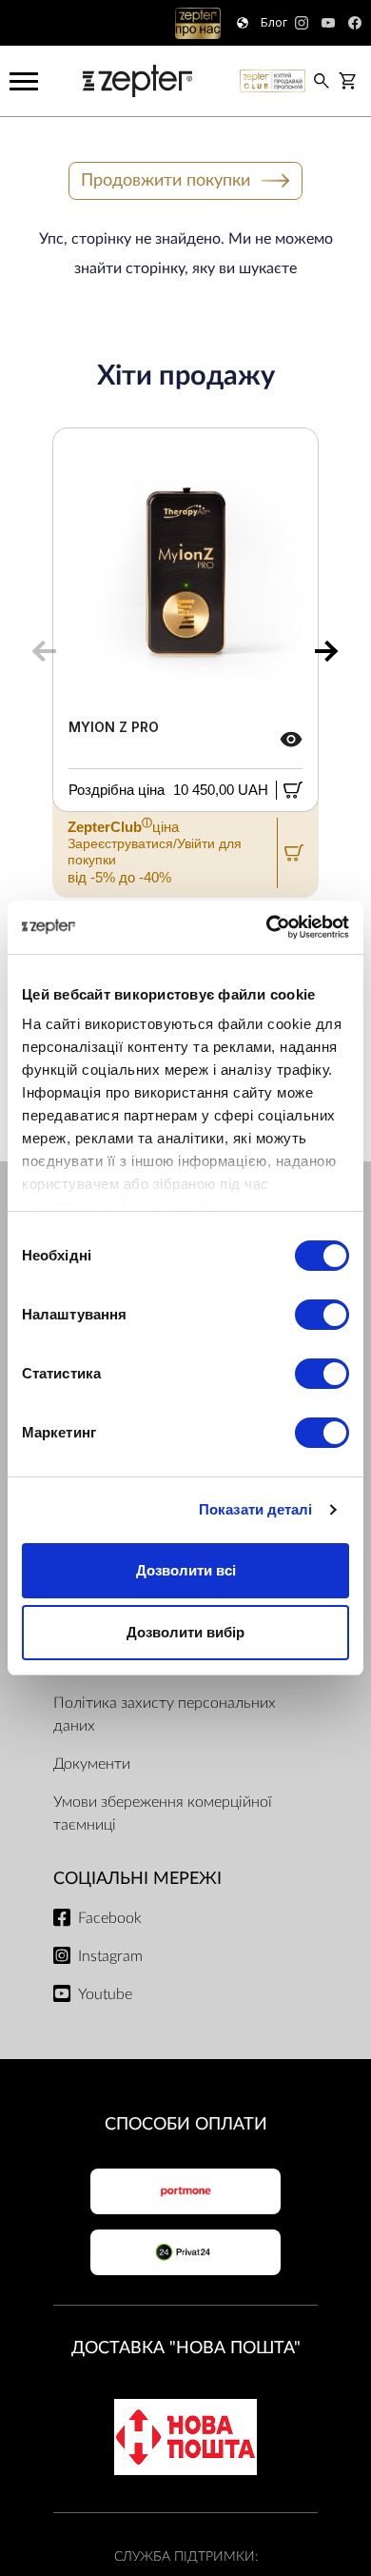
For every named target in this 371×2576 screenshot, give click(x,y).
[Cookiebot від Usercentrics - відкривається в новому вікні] (267, 927)
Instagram (110, 1956)
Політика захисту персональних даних (165, 1714)
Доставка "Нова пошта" (186, 2348)
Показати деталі (256, 1509)
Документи (92, 1764)
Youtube (105, 1994)
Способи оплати (186, 2124)
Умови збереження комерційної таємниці (163, 1813)
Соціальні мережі (137, 1879)
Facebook (110, 1918)
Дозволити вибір (185, 1632)
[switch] (322, 1315)
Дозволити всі (186, 1570)
